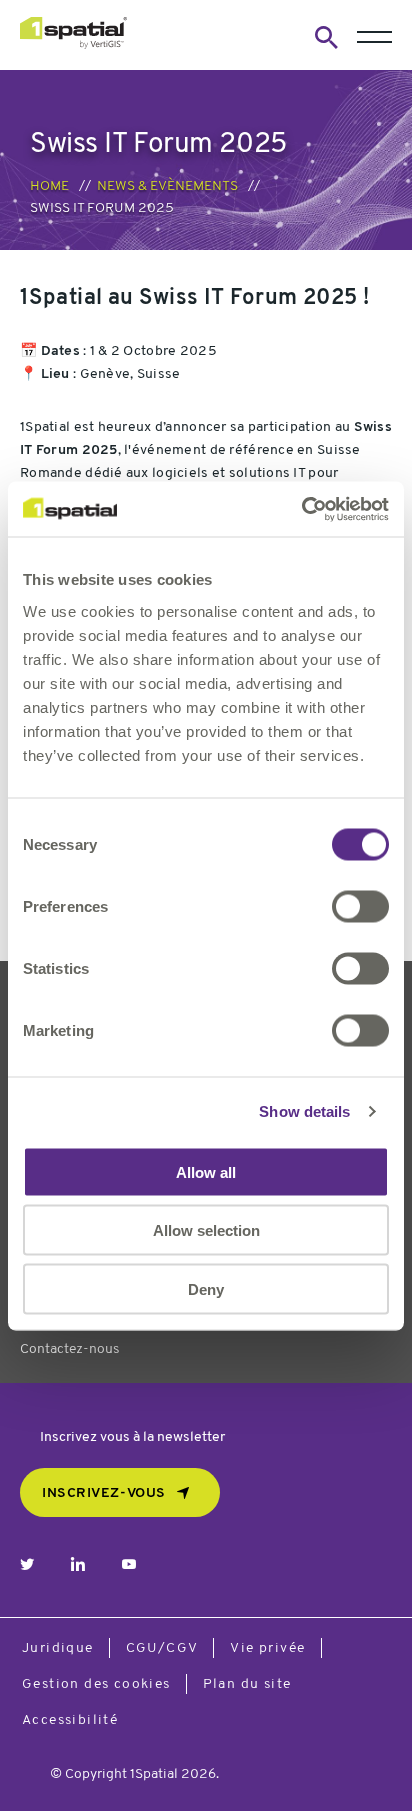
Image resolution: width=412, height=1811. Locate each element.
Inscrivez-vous (104, 1493)
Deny (206, 1288)
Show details (304, 1111)
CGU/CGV (162, 1648)
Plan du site (247, 1684)
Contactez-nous (69, 1349)
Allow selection (206, 1230)
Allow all (206, 1171)
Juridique (58, 1648)
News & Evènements (167, 186)
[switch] (360, 906)
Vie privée (267, 1648)
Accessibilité (70, 1720)
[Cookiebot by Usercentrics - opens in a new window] (301, 509)
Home (49, 186)
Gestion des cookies (96, 1684)
